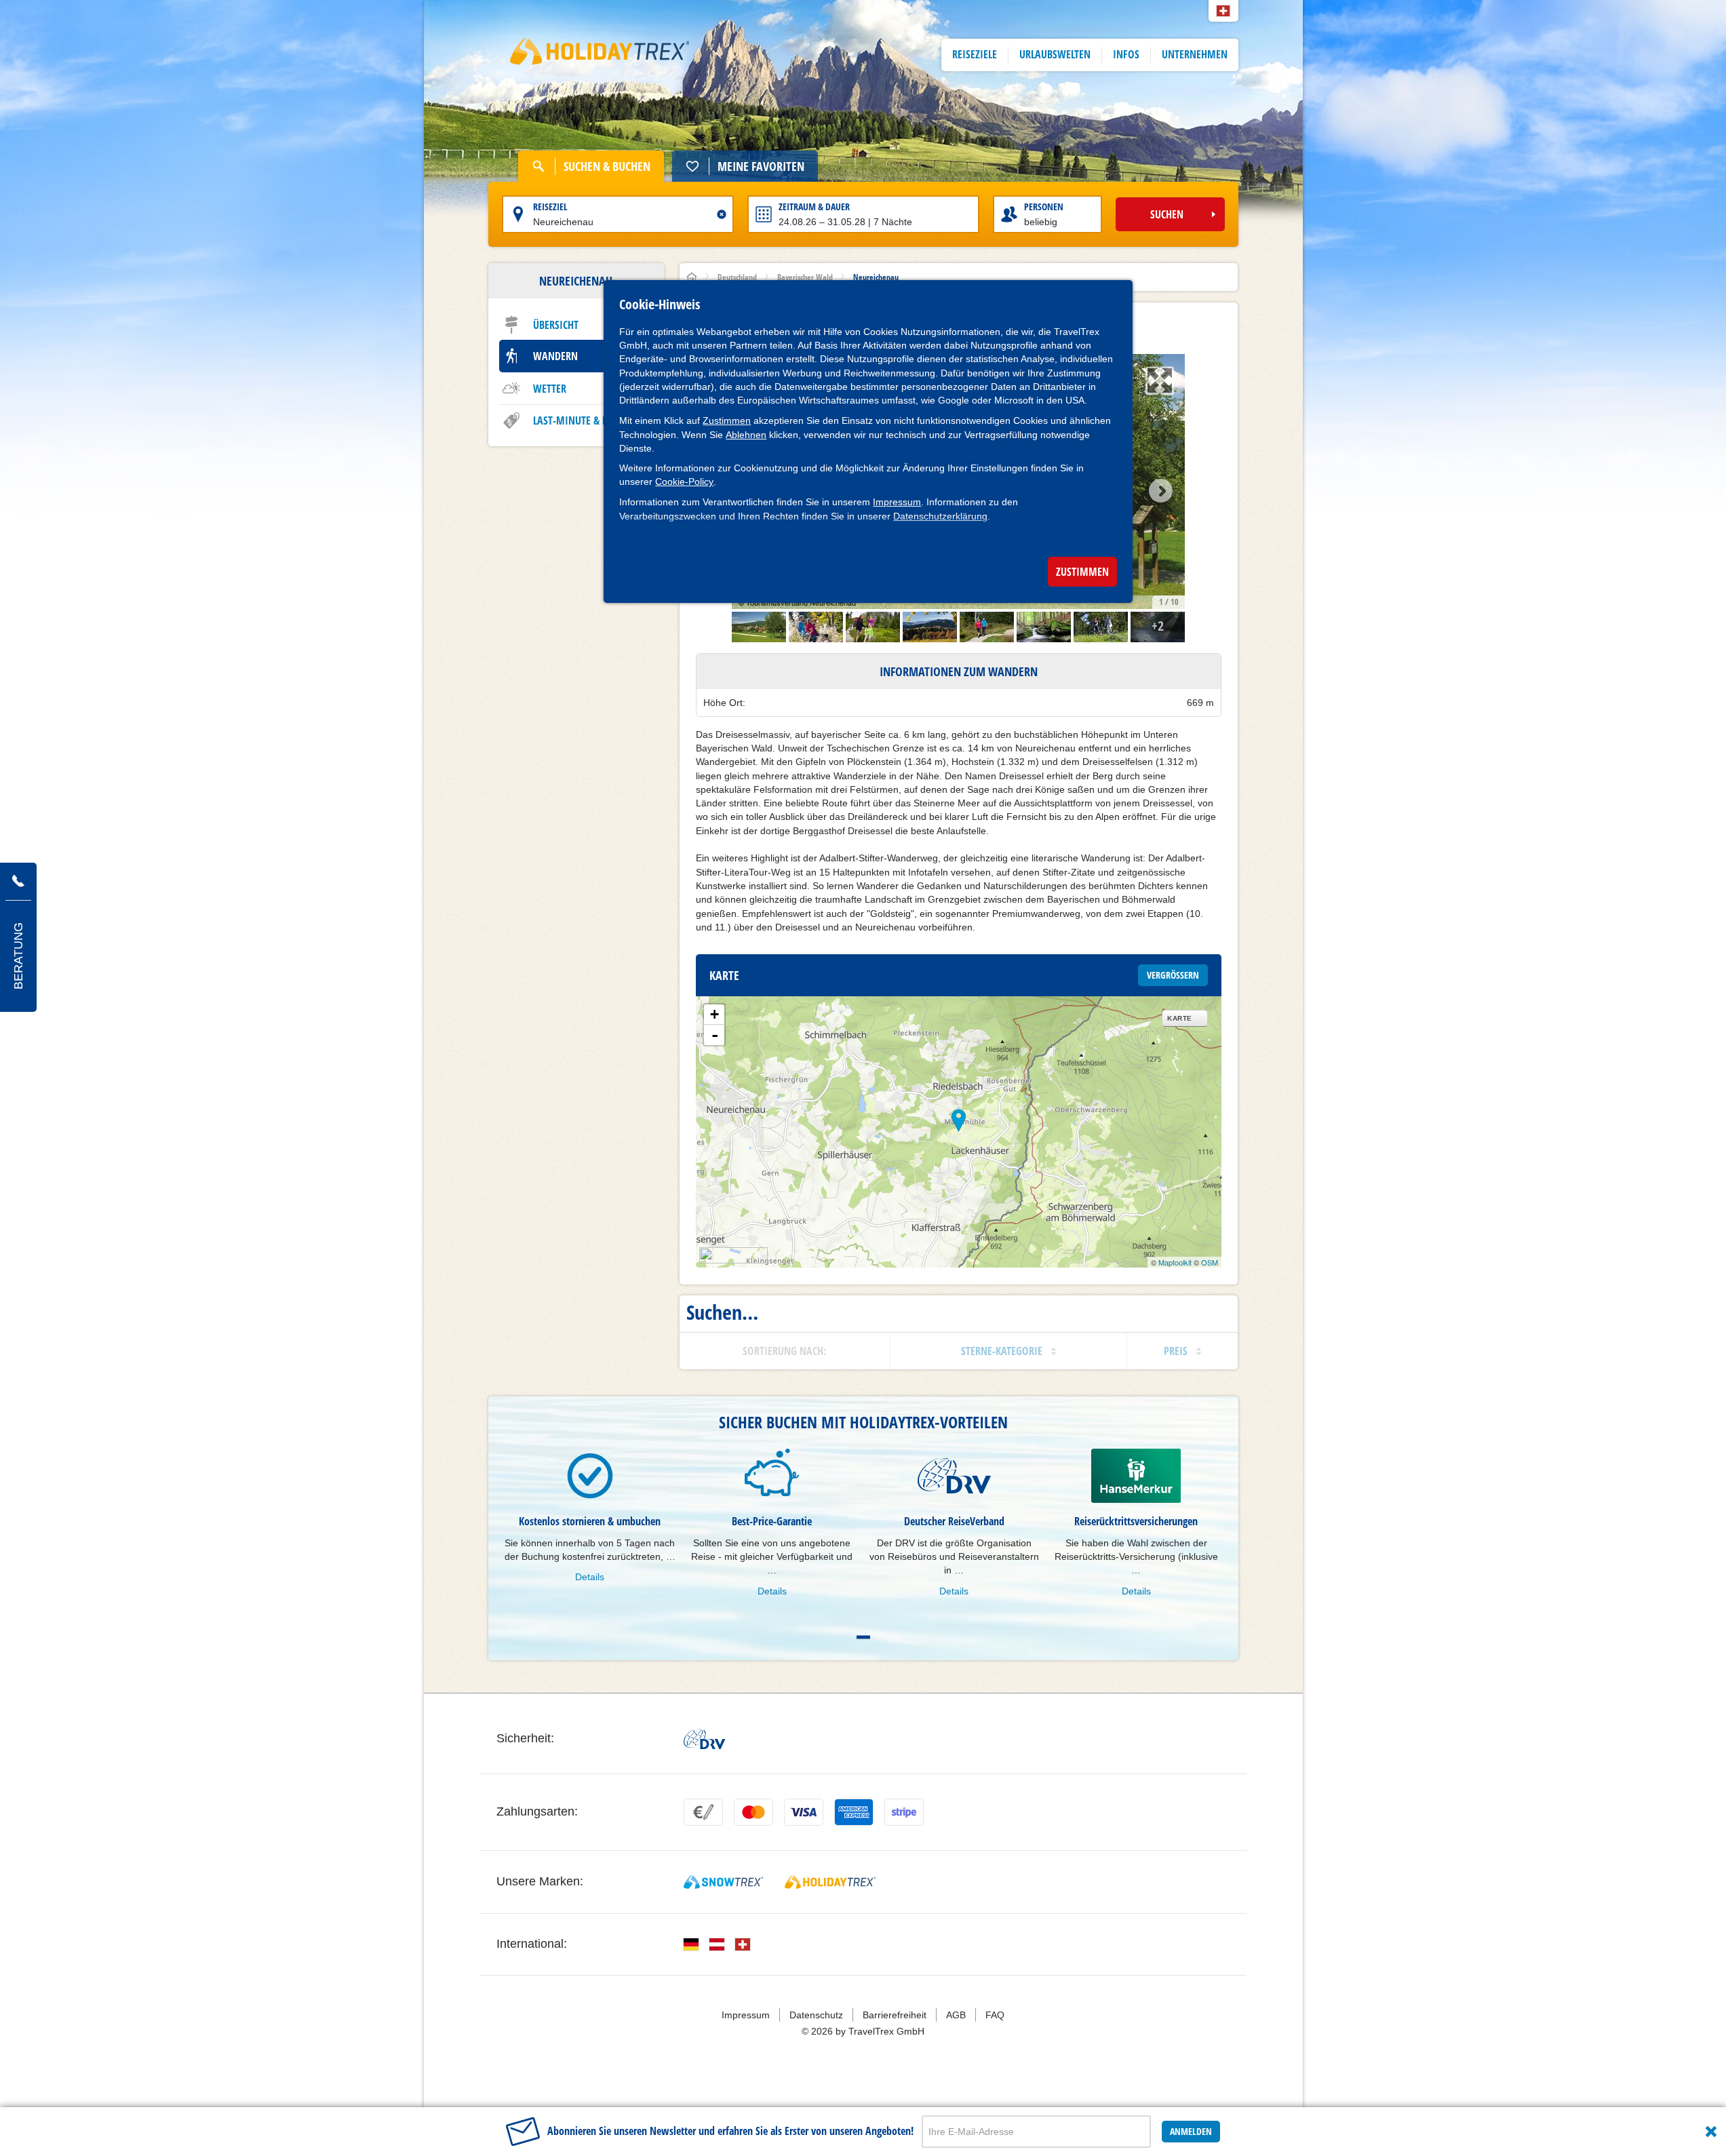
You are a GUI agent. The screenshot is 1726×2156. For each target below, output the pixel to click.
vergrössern (1173, 975)
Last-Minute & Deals (581, 420)
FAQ (995, 2015)
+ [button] (714, 1014)
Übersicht (556, 325)
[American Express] (854, 1812)
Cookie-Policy (684, 482)
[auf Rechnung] (703, 1812)
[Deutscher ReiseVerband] (704, 1739)
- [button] (715, 1035)
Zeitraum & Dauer (814, 207)
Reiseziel (550, 207)
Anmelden (1191, 2131)
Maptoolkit (1175, 1262)
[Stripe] (904, 1812)
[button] (1223, 11)
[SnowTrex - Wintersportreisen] (723, 1882)
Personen (1044, 207)
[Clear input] (722, 214)
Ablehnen (746, 435)
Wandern (555, 356)
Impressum (897, 502)
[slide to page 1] (863, 1637)
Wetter (550, 389)
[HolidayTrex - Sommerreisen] (830, 1882)
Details (590, 1577)
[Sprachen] (691, 1944)
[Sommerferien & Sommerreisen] (600, 55)
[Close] (1711, 2132)
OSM (1210, 1262)
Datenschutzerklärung (940, 516)
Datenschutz (816, 2015)
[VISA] (804, 1812)
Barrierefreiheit (895, 2015)
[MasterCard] (753, 1812)
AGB (956, 2015)
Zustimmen (727, 420)
